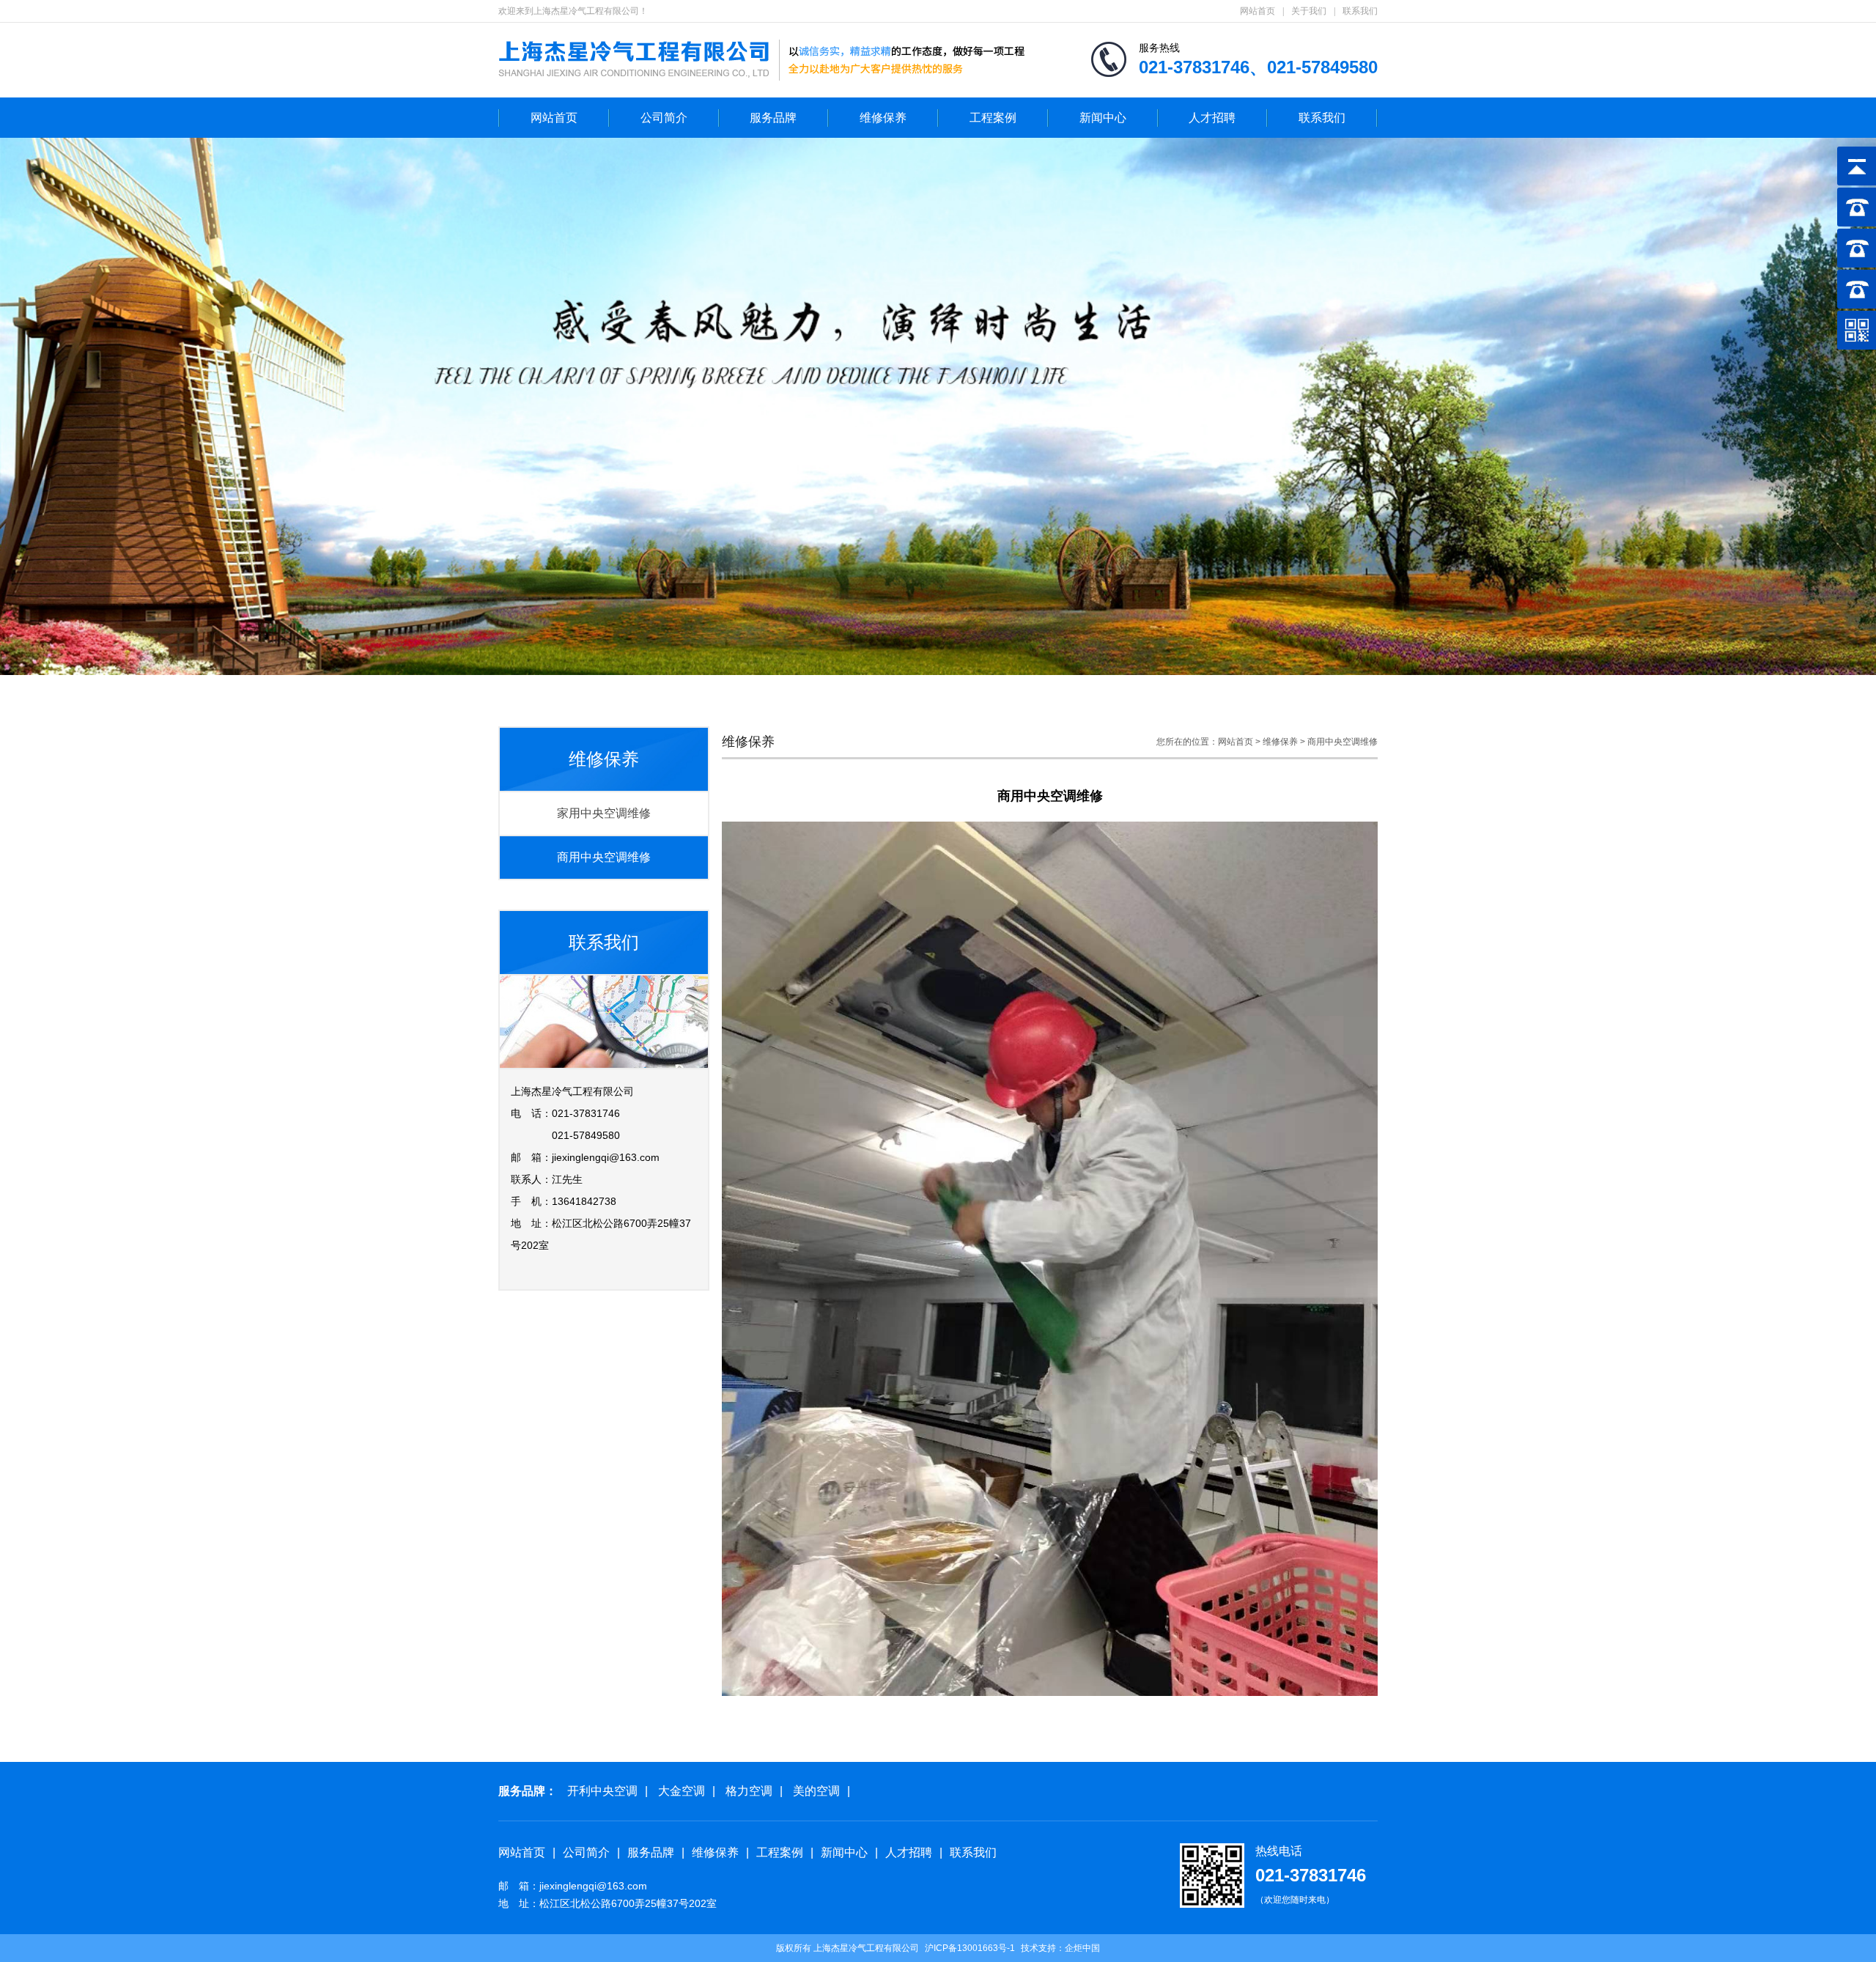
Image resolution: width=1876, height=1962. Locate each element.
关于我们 (1309, 11)
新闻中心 (1103, 118)
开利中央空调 (602, 1791)
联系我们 (1360, 11)
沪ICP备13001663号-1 (970, 1948)
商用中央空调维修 (604, 857)
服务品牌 (773, 118)
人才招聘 (1212, 118)
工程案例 (993, 118)
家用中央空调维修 (604, 813)
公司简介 (664, 118)
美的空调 (816, 1791)
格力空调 (749, 1791)
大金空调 (682, 1791)
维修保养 (883, 118)
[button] (1825, 407)
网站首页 (1258, 11)
